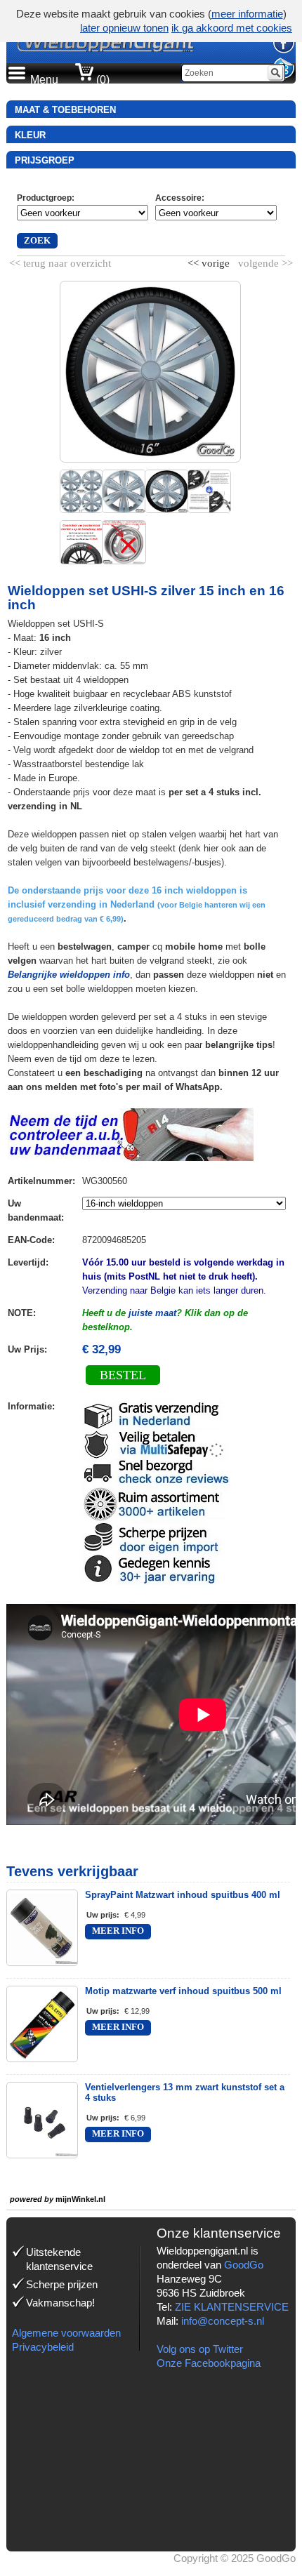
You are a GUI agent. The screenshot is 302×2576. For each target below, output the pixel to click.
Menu (44, 80)
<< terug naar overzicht (60, 260)
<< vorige (210, 260)
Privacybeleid (43, 2347)
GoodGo (244, 2265)
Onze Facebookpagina (209, 2363)
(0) (101, 80)
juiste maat (152, 1313)
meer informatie (247, 14)
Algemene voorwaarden (66, 2333)
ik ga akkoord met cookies (232, 28)
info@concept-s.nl (223, 2321)
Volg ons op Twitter (200, 2349)
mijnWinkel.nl (80, 2199)
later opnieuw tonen (124, 28)
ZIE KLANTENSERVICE (232, 2307)
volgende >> (264, 260)
